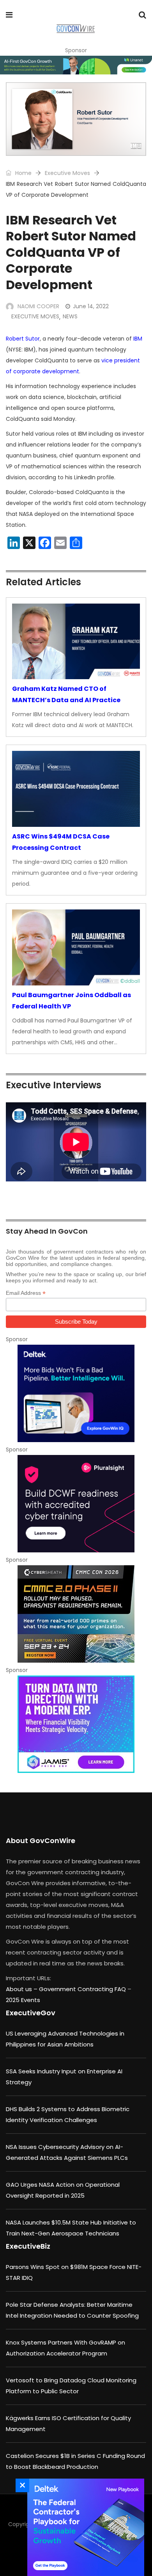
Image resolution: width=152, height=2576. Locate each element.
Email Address (26, 1293)
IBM (138, 339)
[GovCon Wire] (75, 29)
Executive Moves (67, 173)
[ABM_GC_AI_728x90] (76, 65)
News (70, 316)
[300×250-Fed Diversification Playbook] (84, 2527)
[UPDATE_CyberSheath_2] (76, 1614)
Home (23, 173)
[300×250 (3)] (76, 1504)
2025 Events (23, 2000)
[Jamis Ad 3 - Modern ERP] (76, 1724)
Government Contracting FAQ (83, 1989)
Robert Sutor (23, 339)
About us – (22, 1989)
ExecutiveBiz (28, 2246)
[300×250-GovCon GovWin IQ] (76, 1393)
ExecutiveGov (31, 2013)
